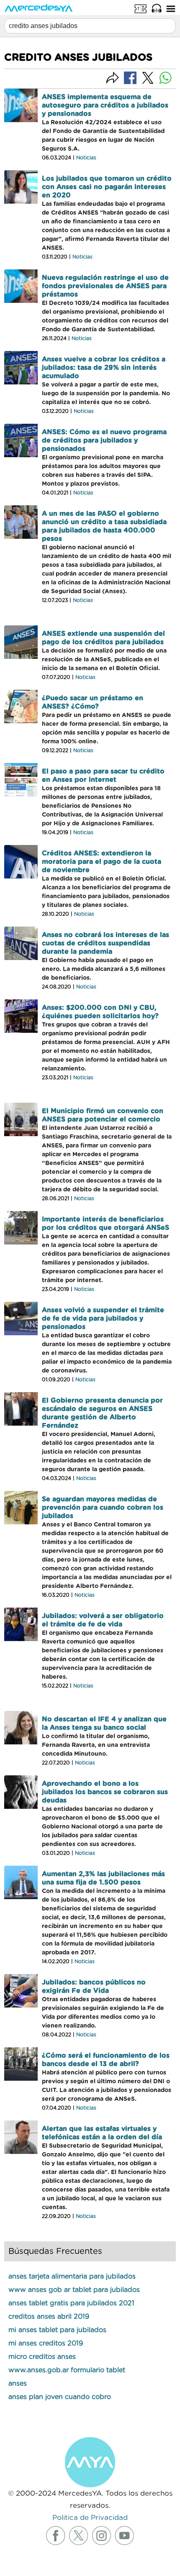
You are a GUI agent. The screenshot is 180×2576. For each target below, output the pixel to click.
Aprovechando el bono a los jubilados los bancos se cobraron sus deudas (105, 1792)
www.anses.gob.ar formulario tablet (67, 2370)
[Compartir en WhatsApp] (165, 78)
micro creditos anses (42, 2357)
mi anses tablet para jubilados (57, 2330)
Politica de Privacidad (90, 2518)
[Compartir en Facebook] (130, 77)
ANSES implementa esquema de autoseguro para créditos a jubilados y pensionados (105, 105)
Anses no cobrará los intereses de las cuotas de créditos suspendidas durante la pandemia (105, 943)
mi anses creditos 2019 (46, 2343)
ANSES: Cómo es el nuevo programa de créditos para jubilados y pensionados (104, 440)
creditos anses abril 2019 (49, 2317)
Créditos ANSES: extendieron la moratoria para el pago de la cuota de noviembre (102, 862)
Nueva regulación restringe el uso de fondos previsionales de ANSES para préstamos (105, 286)
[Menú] (171, 8)
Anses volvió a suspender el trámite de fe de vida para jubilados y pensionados (103, 1319)
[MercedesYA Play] (157, 8)
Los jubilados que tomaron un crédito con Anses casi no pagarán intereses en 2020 (107, 187)
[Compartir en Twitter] (148, 78)
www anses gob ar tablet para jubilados (74, 2290)
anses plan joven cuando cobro (60, 2397)
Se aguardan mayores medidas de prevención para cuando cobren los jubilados (103, 1508)
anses (18, 2384)
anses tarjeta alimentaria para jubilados (72, 2276)
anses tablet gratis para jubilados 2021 (71, 2303)
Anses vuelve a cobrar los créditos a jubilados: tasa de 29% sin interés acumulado (104, 368)
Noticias (86, 158)
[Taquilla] (141, 8)
